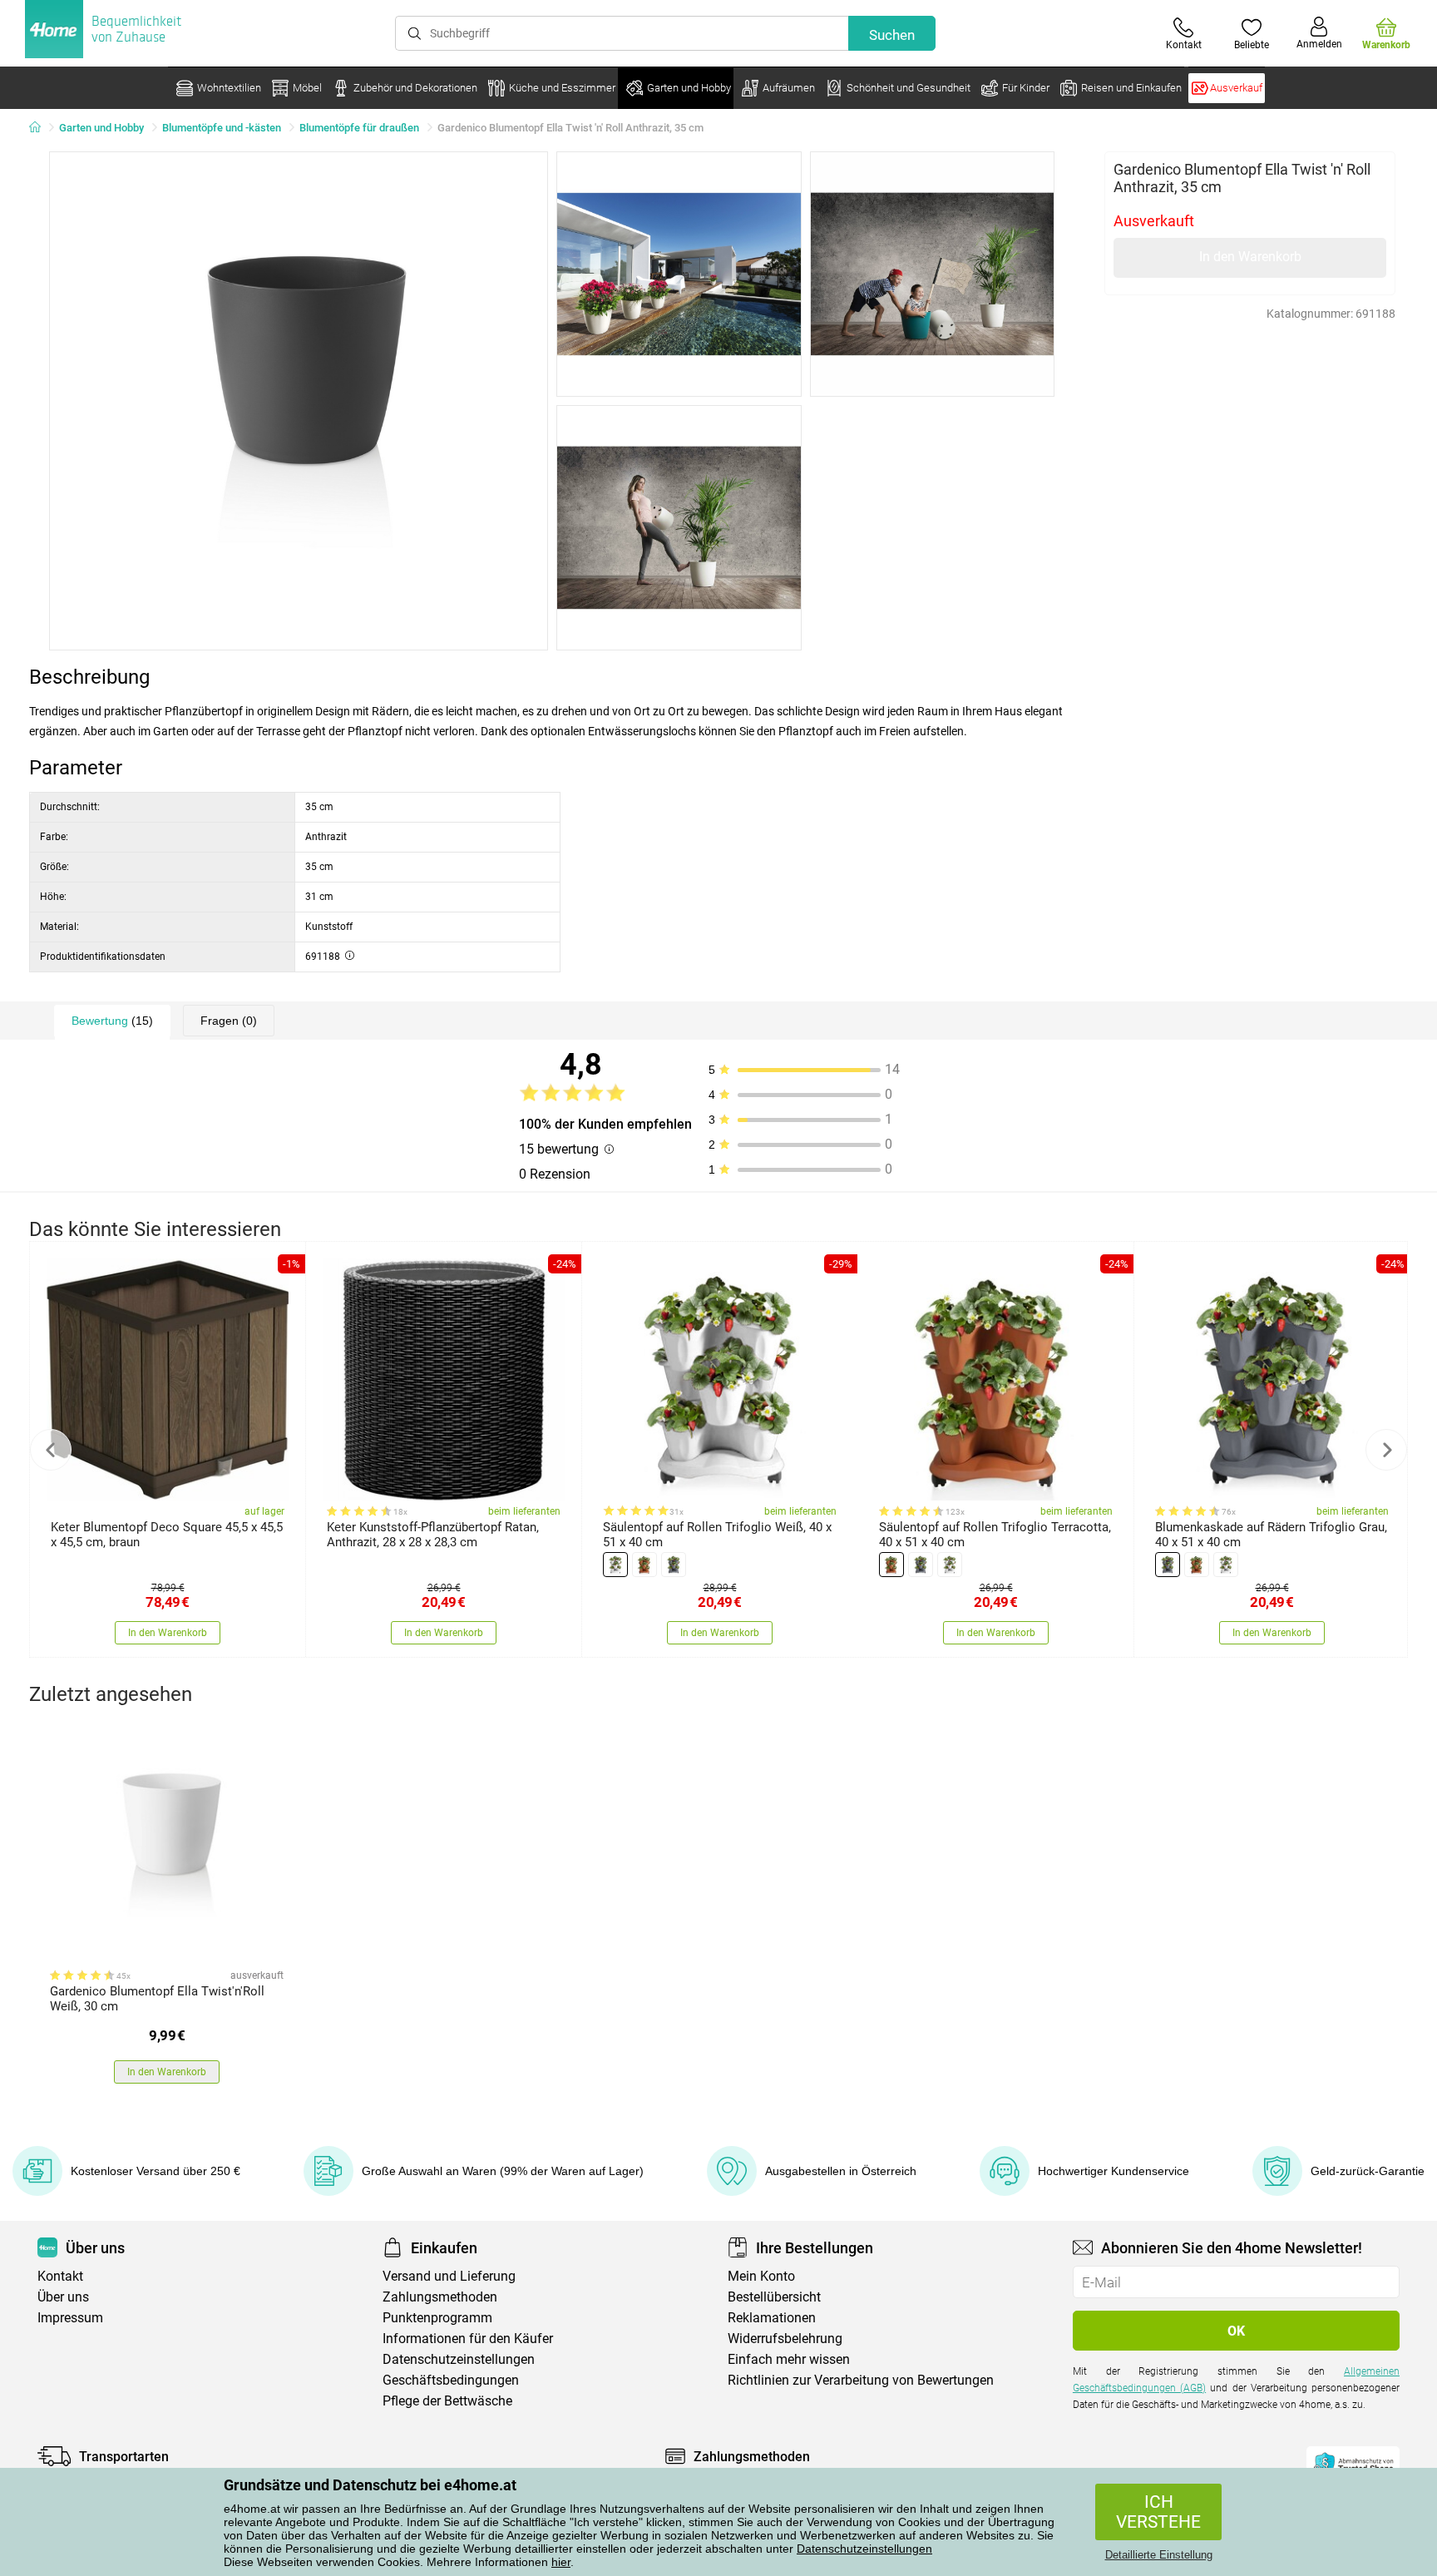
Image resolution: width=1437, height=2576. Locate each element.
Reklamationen (772, 2318)
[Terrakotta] (644, 1565)
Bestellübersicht (774, 2297)
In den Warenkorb (1250, 257)
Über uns (63, 2297)
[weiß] (615, 1565)
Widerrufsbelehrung (785, 2339)
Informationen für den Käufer (468, 2339)
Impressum (70, 2318)
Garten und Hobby (101, 128)
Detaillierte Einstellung (1159, 2555)
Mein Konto (761, 2276)
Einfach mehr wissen (789, 2359)
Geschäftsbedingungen (451, 2380)
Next (1386, 1450)
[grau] (674, 1565)
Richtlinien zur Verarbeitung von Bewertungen (861, 2380)
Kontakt (60, 2276)
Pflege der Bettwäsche (447, 2401)
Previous (51, 1450)
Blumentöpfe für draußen (359, 128)
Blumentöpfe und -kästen (222, 128)
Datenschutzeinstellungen (864, 2549)
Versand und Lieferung (449, 2276)
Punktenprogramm (437, 2318)
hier (561, 2562)
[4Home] (41, 128)
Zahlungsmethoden (440, 2297)
